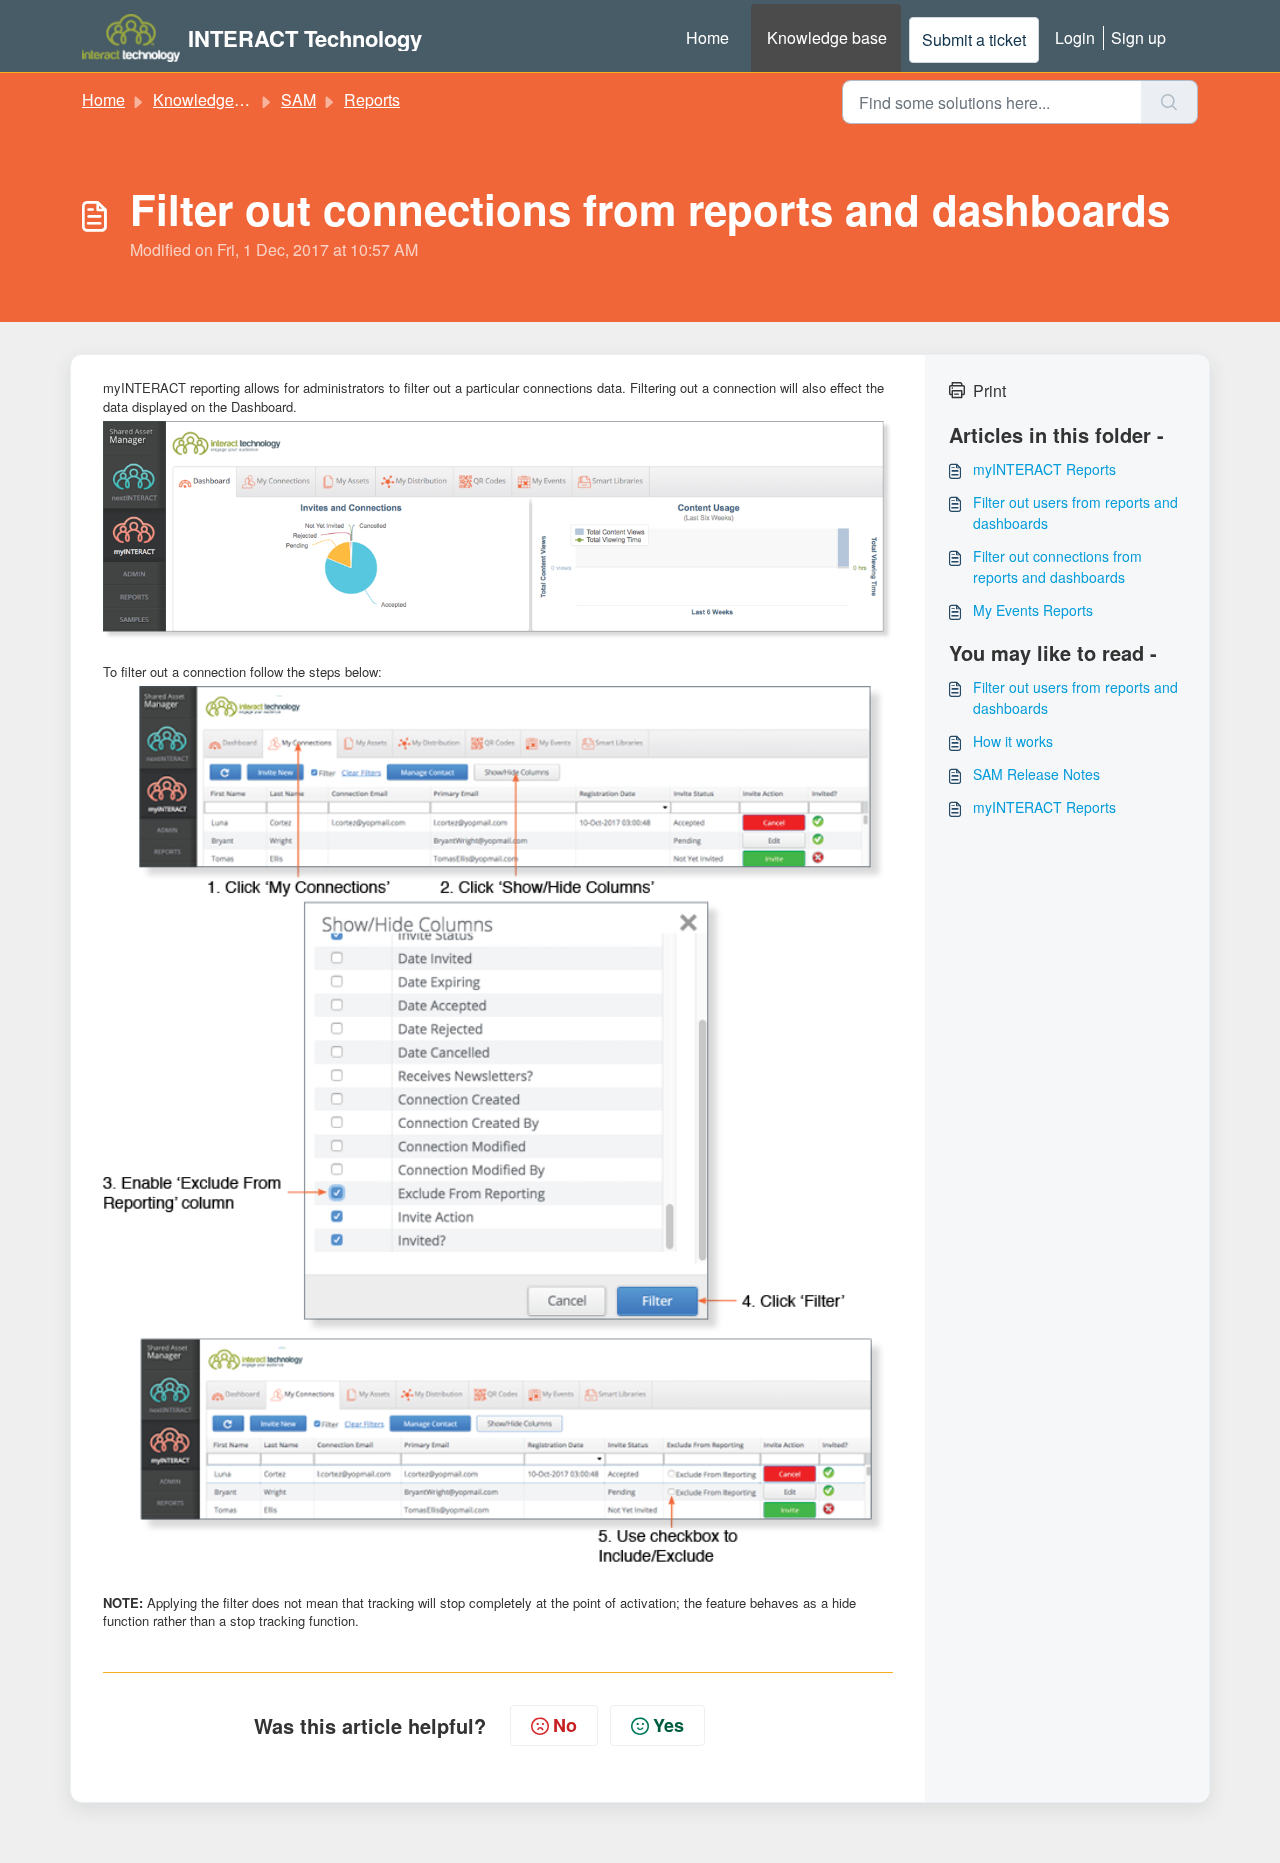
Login (1075, 37)
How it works (1013, 741)
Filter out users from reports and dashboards (1075, 512)
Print (989, 390)
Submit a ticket (974, 39)
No (565, 1725)
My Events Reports (1033, 610)
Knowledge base (827, 37)
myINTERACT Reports (1044, 469)
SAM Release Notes (1036, 774)
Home (707, 37)
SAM (298, 99)
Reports (372, 99)
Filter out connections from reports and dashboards (1057, 566)
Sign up (1138, 37)
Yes (668, 1725)
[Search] (1169, 102)
